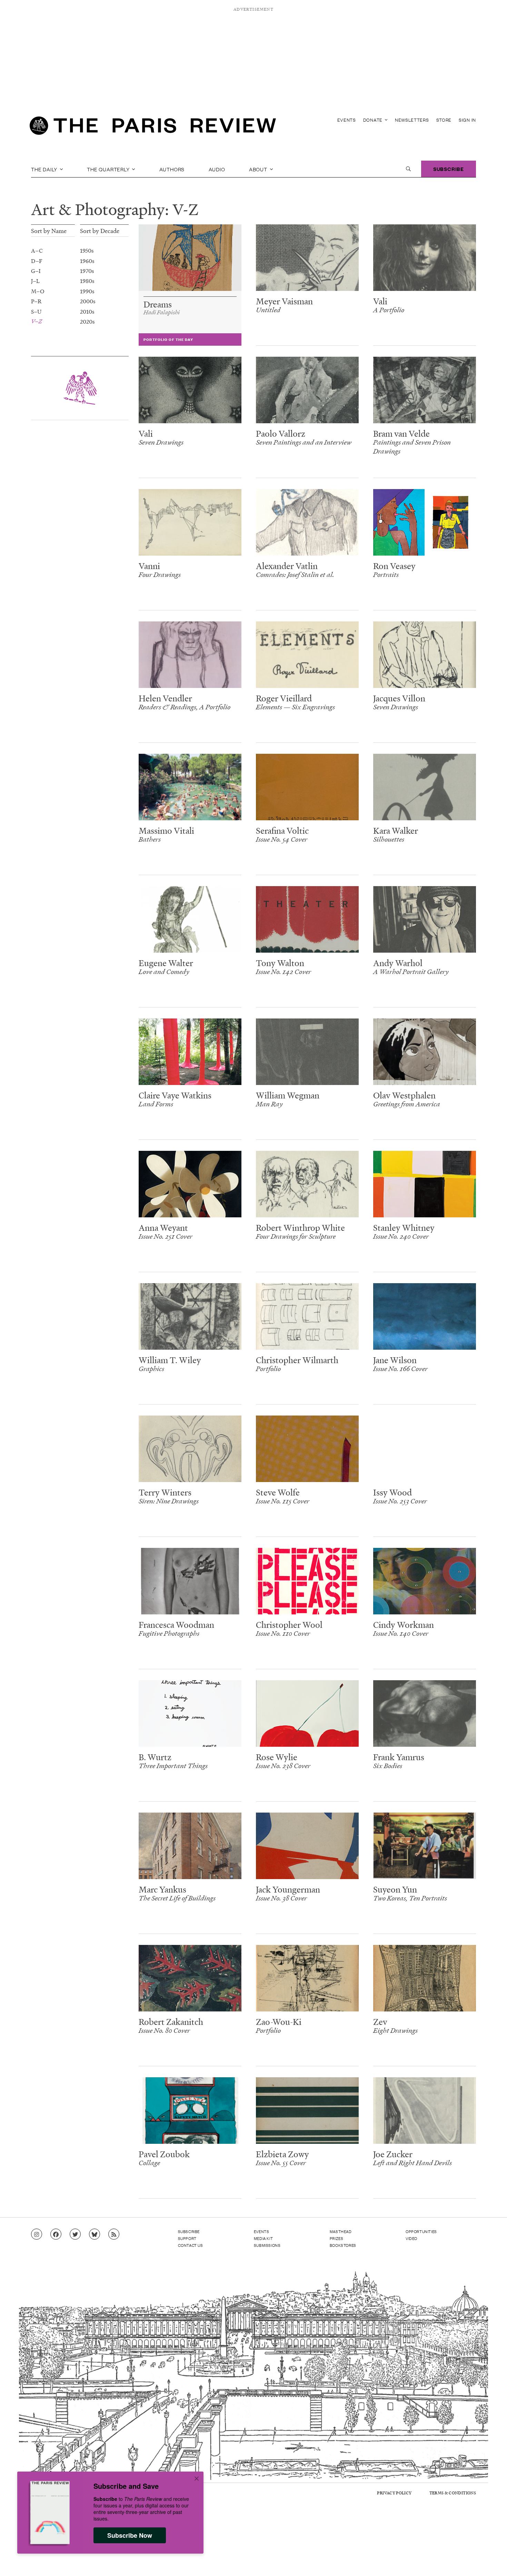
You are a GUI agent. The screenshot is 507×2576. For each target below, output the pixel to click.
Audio (217, 169)
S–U (36, 311)
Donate (374, 120)
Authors (172, 169)
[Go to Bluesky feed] (95, 2234)
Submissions (267, 2245)
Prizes (337, 2238)
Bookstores (343, 2245)
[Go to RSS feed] (114, 2234)
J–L (35, 281)
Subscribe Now (130, 2535)
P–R (36, 301)
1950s (87, 250)
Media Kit (263, 2238)
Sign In (467, 120)
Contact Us (191, 2245)
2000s (88, 301)
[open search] (408, 169)
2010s (87, 311)
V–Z (37, 321)
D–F (37, 260)
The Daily (45, 169)
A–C (37, 250)
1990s (87, 291)
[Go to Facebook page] (56, 2234)
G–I (36, 271)
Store (444, 120)
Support (187, 2238)
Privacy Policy (394, 2493)
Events (347, 120)
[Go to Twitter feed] (75, 2234)
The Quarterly (109, 169)
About (259, 169)
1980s (87, 281)
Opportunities (421, 2231)
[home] (153, 128)
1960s (87, 260)
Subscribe (449, 169)
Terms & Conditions (453, 2493)
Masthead (341, 2231)
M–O (38, 291)
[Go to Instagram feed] (37, 2234)
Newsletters (412, 120)
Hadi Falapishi (162, 312)
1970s (87, 271)
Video (411, 2238)
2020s (87, 321)
